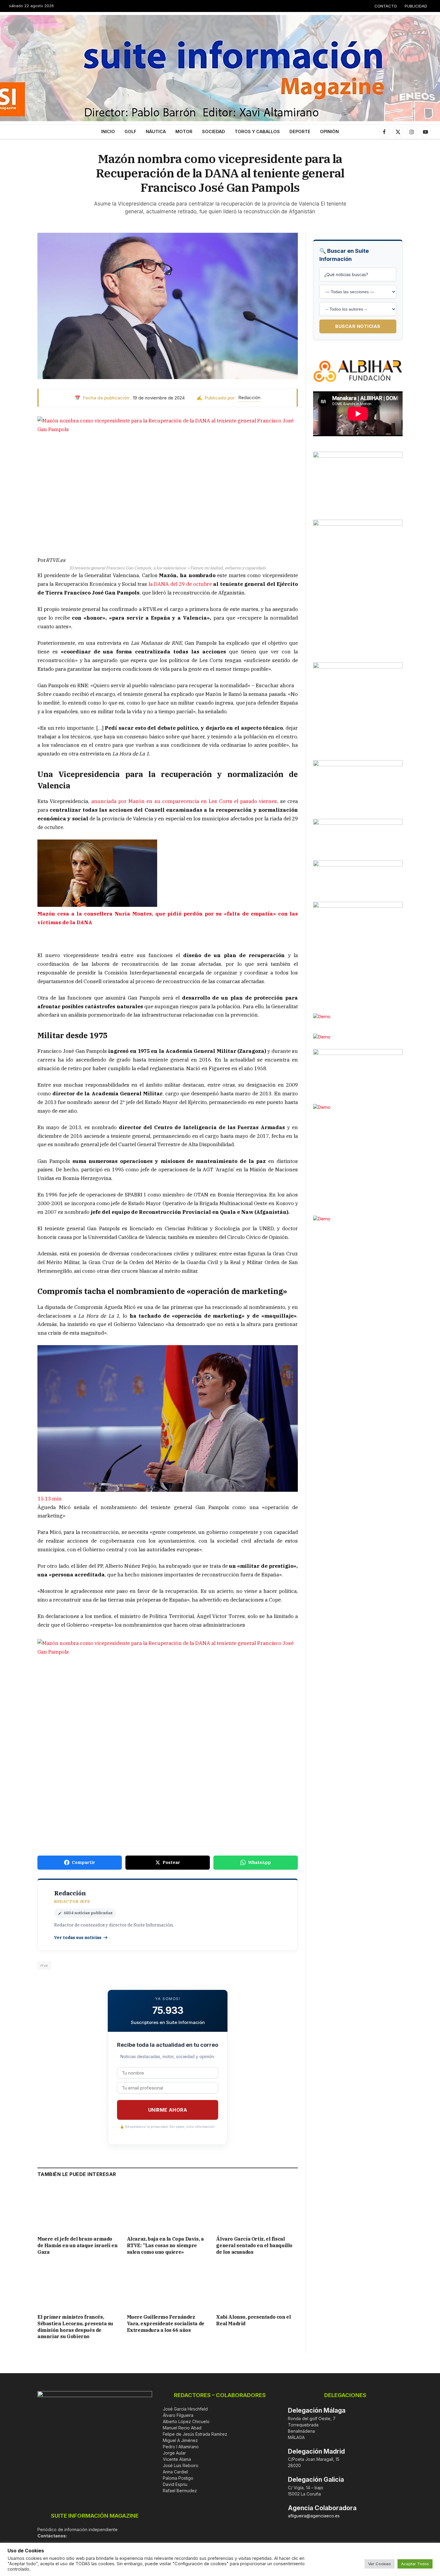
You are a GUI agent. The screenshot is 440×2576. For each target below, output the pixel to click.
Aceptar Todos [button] (415, 2564)
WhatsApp (260, 1862)
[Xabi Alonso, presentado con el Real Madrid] (257, 2286)
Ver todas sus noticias (78, 1938)
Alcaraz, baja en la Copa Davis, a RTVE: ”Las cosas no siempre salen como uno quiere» (165, 2245)
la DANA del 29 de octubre (180, 584)
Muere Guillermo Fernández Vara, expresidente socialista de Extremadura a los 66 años (166, 2323)
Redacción (249, 397)
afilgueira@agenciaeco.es (314, 2516)
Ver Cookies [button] (380, 2564)
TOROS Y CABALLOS (257, 131)
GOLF (130, 131)
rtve (44, 1965)
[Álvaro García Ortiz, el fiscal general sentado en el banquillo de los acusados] (257, 2208)
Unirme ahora (168, 2110)
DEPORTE (300, 131)
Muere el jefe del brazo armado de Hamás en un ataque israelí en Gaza (77, 2245)
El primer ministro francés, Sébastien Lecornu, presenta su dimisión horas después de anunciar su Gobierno (75, 2327)
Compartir (84, 1862)
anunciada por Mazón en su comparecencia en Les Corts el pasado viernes (184, 801)
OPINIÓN (329, 131)
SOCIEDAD (214, 131)
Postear (171, 1862)
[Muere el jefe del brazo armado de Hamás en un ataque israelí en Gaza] (78, 2208)
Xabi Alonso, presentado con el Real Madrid (253, 2320)
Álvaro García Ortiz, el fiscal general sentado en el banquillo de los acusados (254, 2245)
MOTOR (184, 131)
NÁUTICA (156, 131)
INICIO (108, 131)
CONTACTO (386, 6)
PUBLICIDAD (416, 6)
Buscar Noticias (358, 326)
